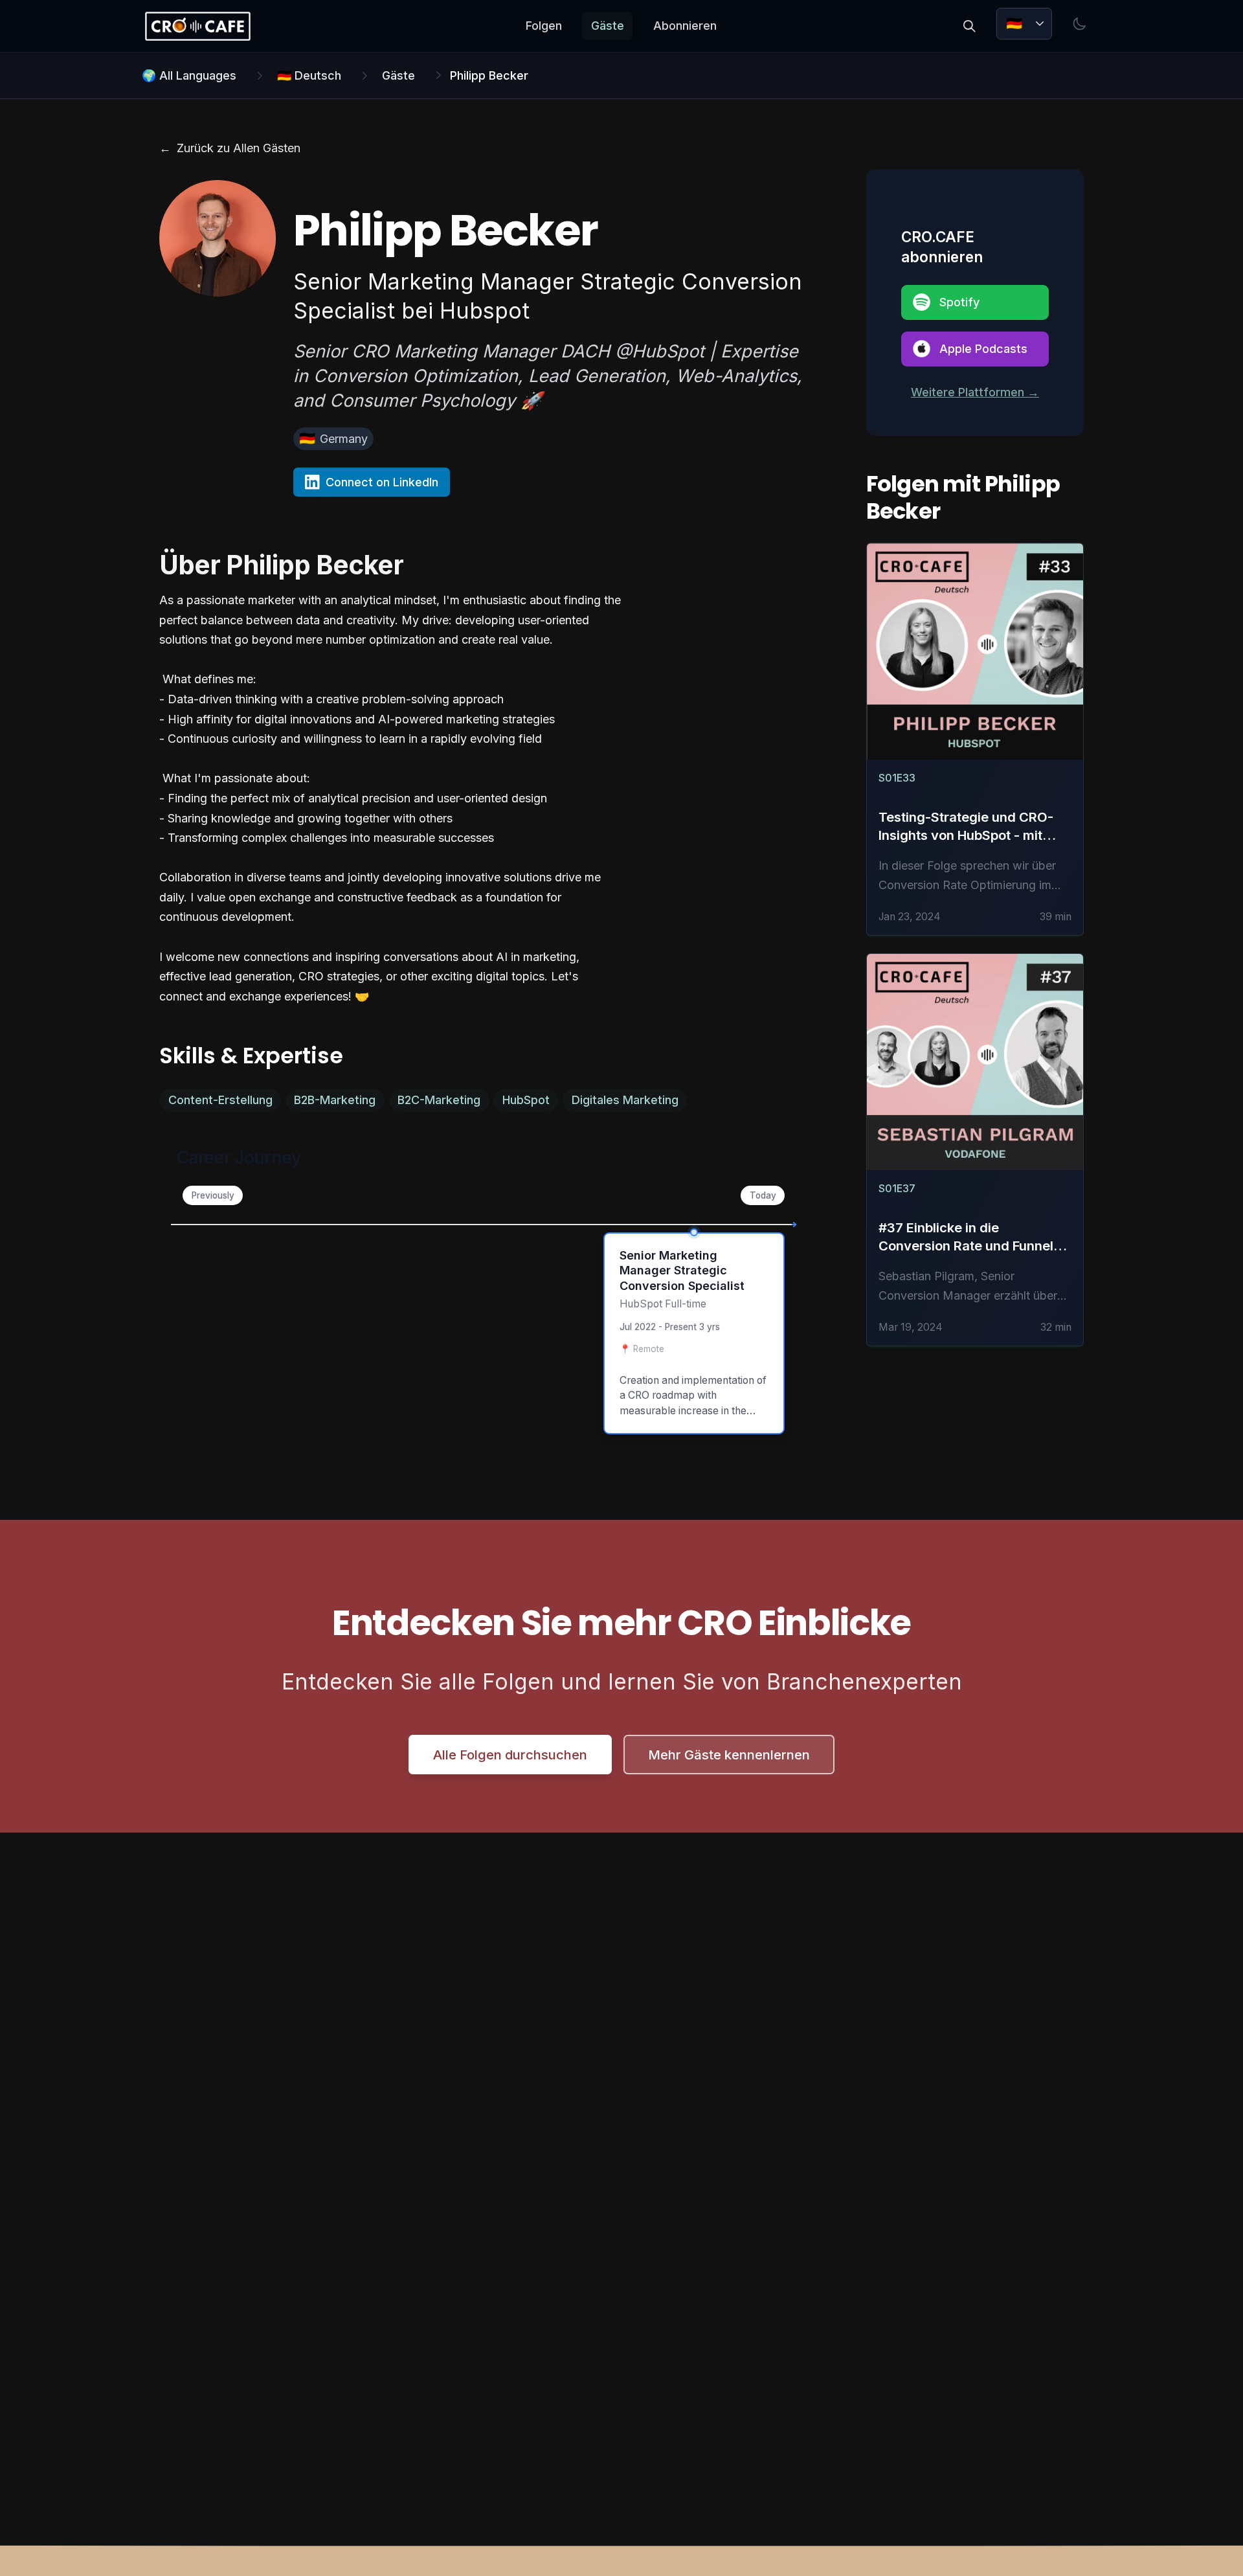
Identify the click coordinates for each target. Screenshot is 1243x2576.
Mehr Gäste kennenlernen (729, 1755)
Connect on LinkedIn (382, 482)
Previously (213, 1195)
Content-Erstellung (220, 1100)
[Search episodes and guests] (969, 26)
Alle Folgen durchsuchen (510, 1755)
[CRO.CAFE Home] (197, 26)
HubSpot (526, 1100)
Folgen (544, 26)
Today (763, 1195)
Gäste (608, 26)
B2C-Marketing (439, 1100)
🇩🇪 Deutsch (309, 75)
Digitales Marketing (625, 1100)
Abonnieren (685, 26)
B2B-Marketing (335, 1100)
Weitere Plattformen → (975, 392)
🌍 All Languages (189, 75)
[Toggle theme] (1080, 24)
